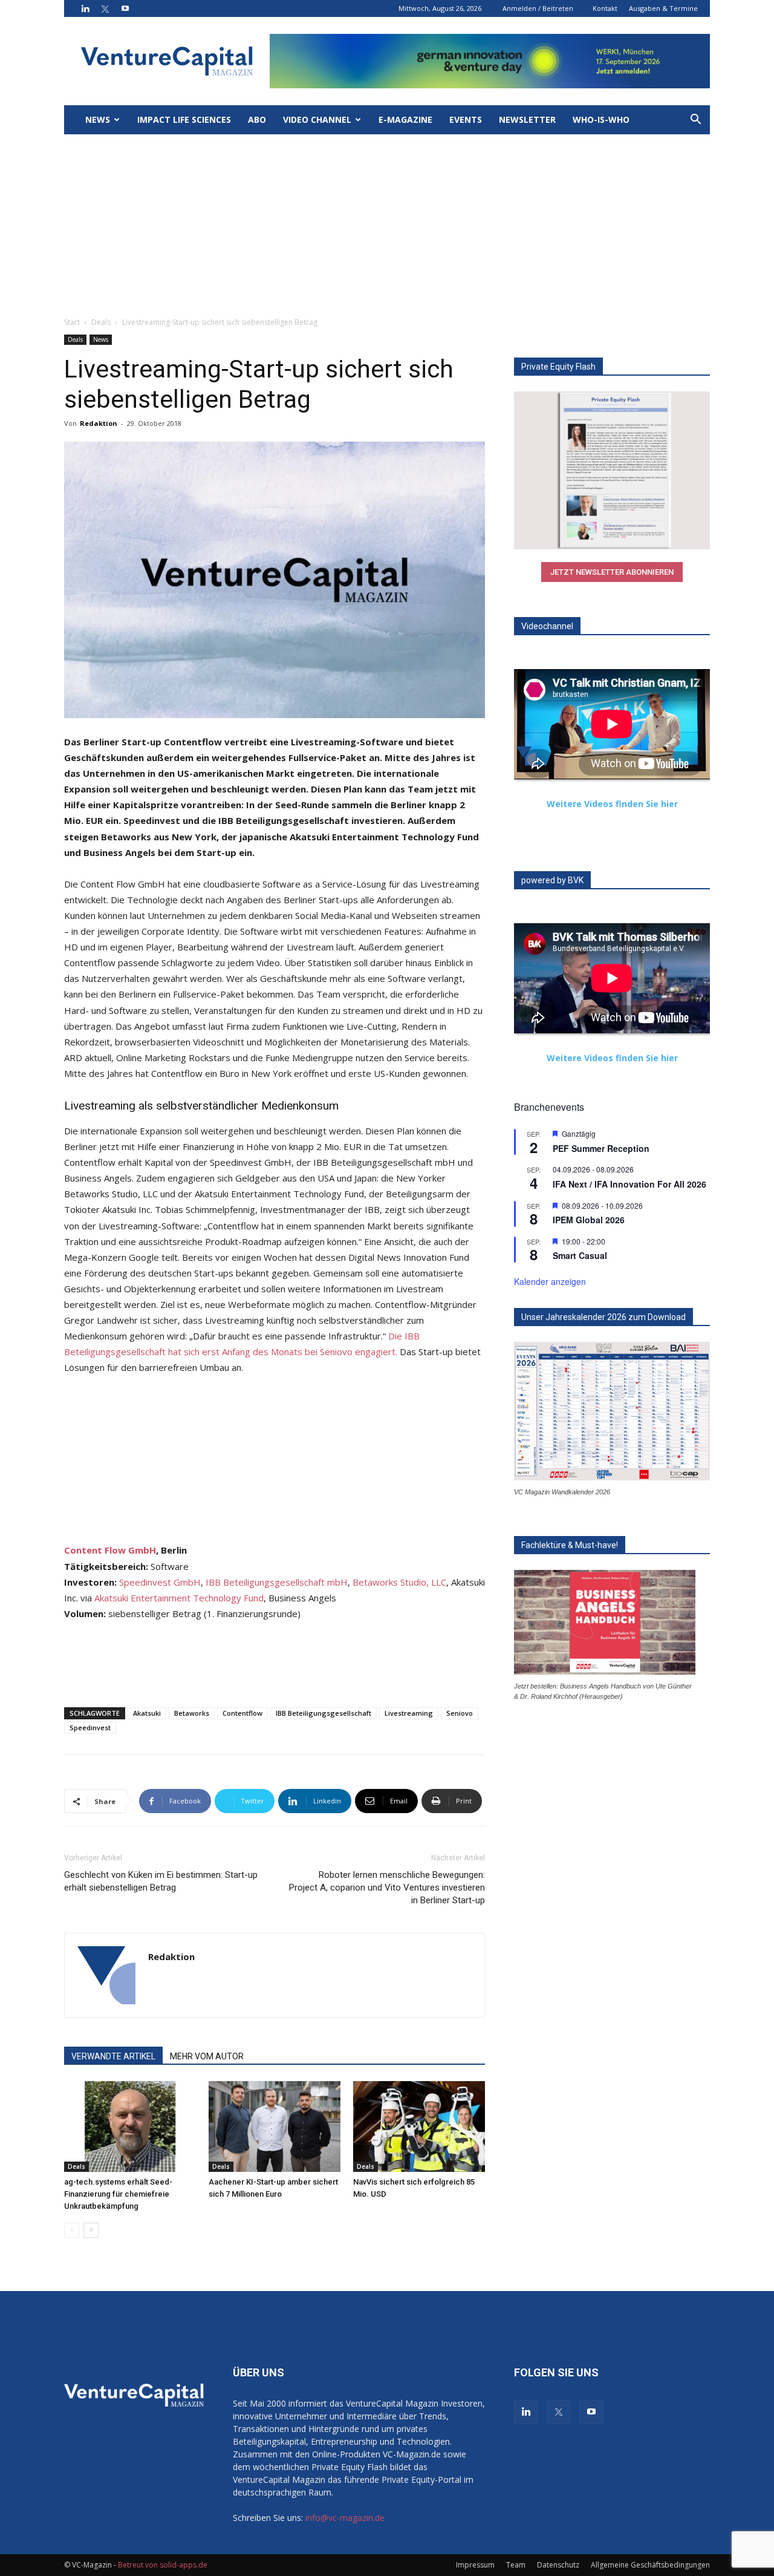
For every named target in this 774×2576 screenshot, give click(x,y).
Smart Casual (580, 1255)
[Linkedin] (85, 8)
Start (72, 322)
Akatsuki (147, 1713)
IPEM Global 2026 (589, 1220)
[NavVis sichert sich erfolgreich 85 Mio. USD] (419, 2127)
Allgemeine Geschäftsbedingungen (650, 2565)
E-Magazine (405, 119)
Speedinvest (90, 1728)
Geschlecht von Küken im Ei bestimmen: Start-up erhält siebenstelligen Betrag (161, 1881)
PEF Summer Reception (601, 1148)
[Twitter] (105, 8)
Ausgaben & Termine (663, 8)
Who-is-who (601, 119)
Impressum (475, 2565)
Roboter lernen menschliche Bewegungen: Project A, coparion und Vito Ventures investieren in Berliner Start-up (387, 1888)
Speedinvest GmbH (160, 1582)
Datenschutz (558, 2565)
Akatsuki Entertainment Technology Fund (179, 1598)
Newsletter (527, 119)
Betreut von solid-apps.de (163, 2565)
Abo (257, 119)
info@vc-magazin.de (345, 2518)
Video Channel (317, 119)
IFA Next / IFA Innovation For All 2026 (629, 1184)
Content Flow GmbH (110, 1550)
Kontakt (605, 8)
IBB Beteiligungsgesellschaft (324, 1713)
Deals (101, 322)
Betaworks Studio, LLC (399, 1582)
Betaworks (192, 1713)
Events (466, 119)
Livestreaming (409, 1713)
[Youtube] (125, 8)
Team (516, 2565)
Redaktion (99, 423)
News (98, 119)
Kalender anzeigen (550, 1281)
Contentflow (242, 1713)
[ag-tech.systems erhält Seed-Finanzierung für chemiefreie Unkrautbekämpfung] (130, 2127)
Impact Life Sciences (184, 119)
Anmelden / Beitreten (538, 8)
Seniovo (460, 1713)
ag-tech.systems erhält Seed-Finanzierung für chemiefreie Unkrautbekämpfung (118, 2194)
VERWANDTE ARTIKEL (113, 2056)
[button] (695, 121)
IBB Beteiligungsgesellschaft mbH (277, 1582)
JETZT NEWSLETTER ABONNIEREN (612, 572)
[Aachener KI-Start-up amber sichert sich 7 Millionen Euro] (275, 2127)
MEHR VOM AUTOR (207, 2056)
